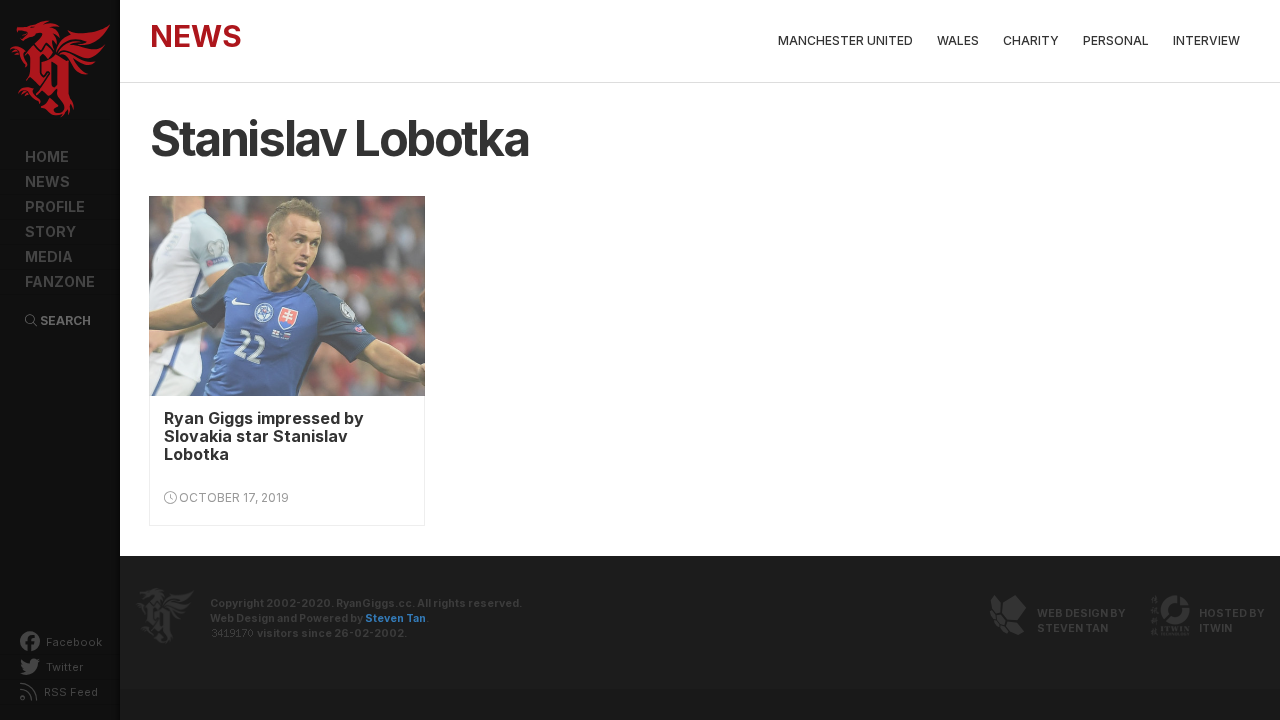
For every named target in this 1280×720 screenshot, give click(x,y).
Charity (1031, 40)
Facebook (72, 642)
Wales (958, 40)
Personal (1116, 40)
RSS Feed (69, 692)
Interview (1206, 40)
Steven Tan (395, 618)
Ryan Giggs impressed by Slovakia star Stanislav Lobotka (264, 436)
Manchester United (845, 40)
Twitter (63, 667)
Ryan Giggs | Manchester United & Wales (60, 70)
